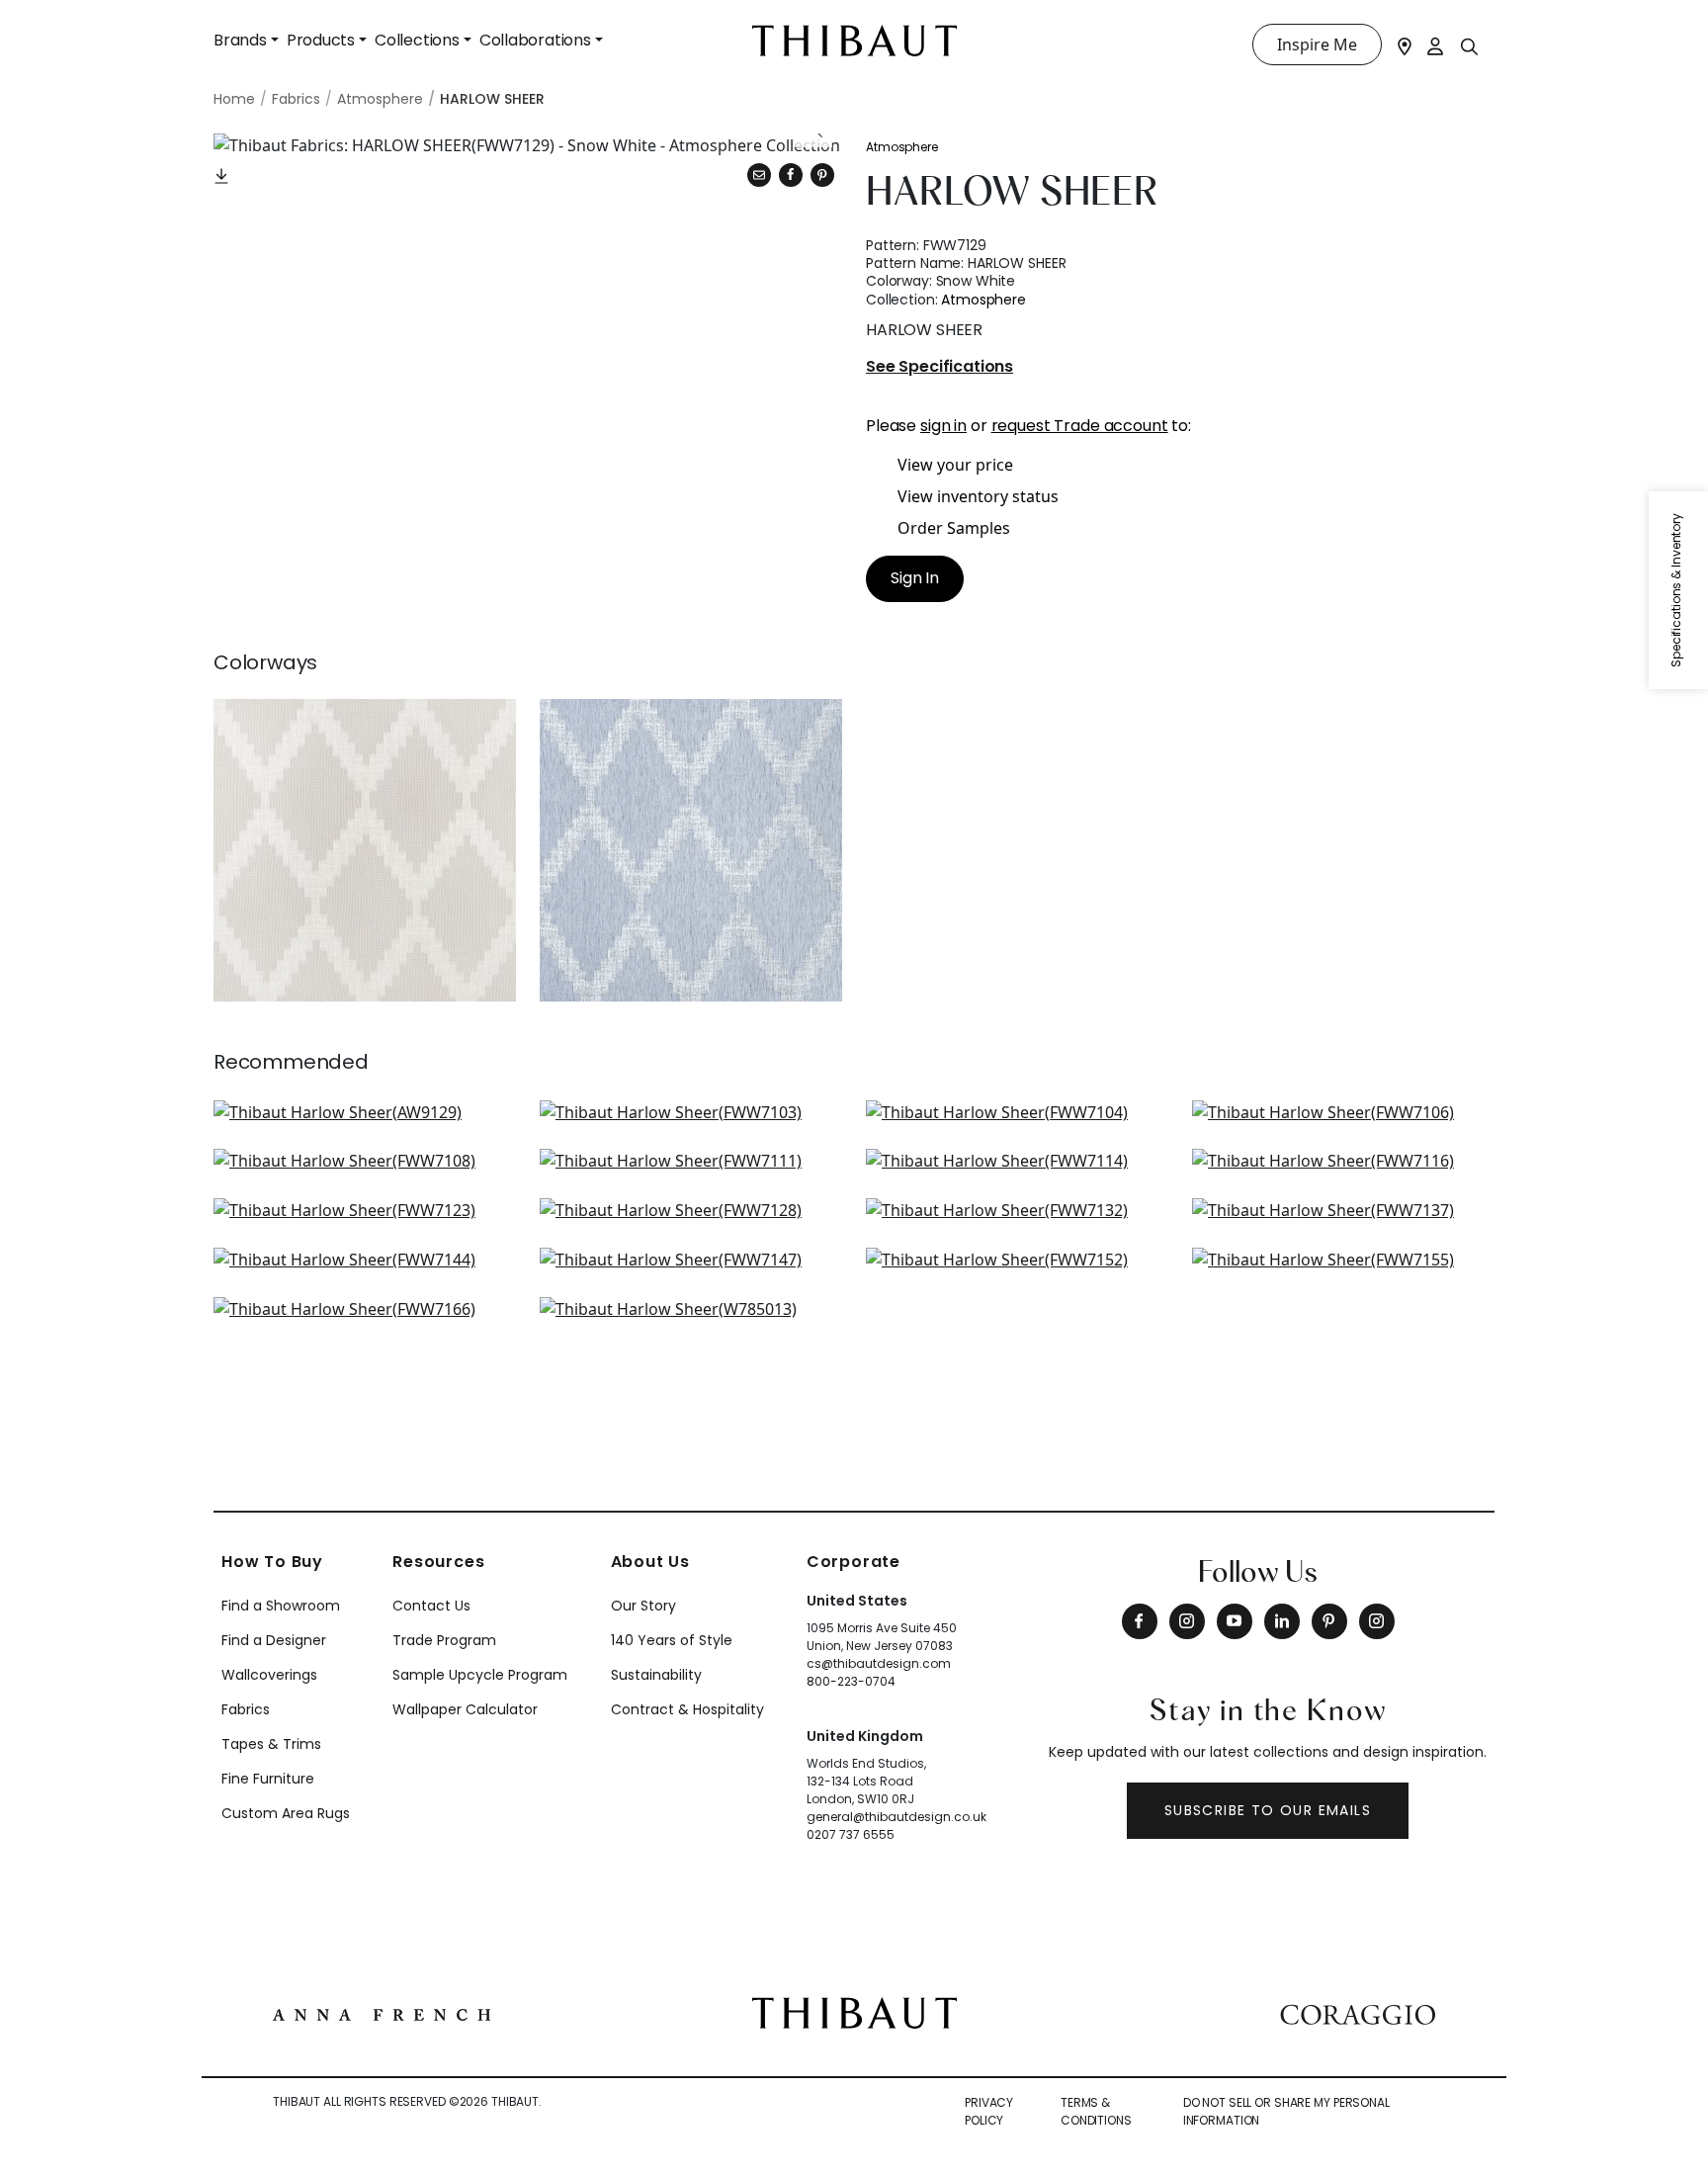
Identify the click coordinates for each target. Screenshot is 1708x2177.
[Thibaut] (854, 2011)
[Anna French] (382, 2013)
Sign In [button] (915, 578)
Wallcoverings (269, 1675)
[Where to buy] (1405, 44)
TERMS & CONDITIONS (1096, 2111)
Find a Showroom (281, 1606)
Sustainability (656, 1675)
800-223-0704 (851, 1681)
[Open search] (1470, 45)
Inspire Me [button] (1317, 44)
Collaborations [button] (535, 40)
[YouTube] (1235, 1621)
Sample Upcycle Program (480, 1675)
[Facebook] (1140, 1621)
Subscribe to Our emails (1268, 1810)
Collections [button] (417, 40)
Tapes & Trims (271, 1744)
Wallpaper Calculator (465, 1709)
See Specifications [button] (939, 367)
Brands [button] (240, 40)
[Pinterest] (822, 175)
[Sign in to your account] (1436, 44)
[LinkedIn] (1282, 1621)
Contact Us (431, 1606)
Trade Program (444, 1640)
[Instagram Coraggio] (1377, 1621)
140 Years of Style (672, 1640)
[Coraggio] (1358, 2013)
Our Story (643, 1606)
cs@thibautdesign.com (879, 1663)
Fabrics (246, 1709)
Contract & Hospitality (687, 1709)
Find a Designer (274, 1640)
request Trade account (1080, 426)
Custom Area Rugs (286, 1813)
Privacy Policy (989, 2111)
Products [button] (321, 40)
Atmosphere (902, 147)
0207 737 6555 (851, 1834)
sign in (943, 426)
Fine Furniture (268, 1779)
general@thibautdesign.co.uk (897, 1817)
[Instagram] (1187, 1621)
